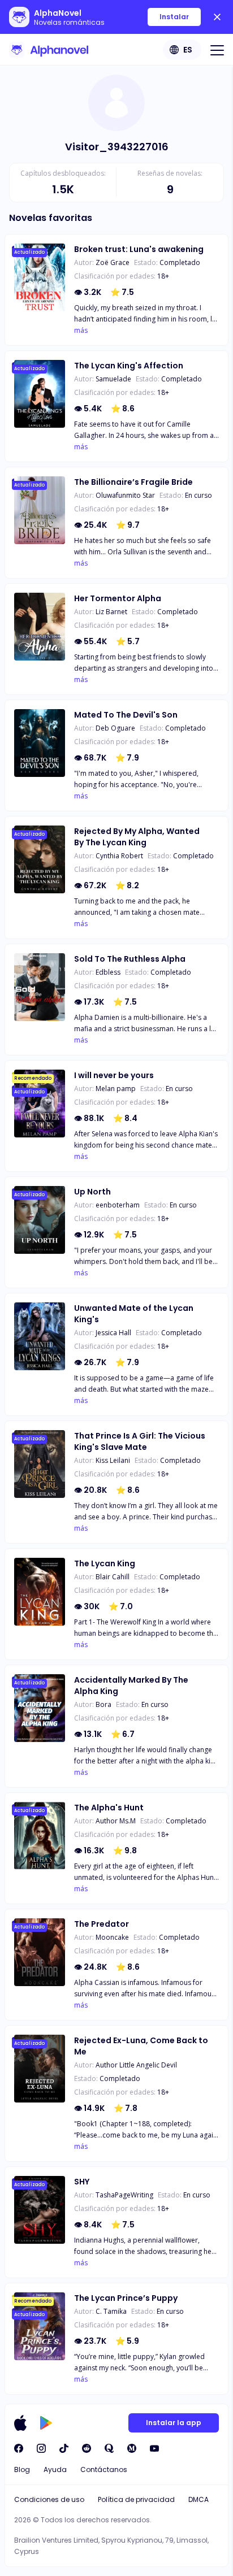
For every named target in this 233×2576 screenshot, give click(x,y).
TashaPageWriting (124, 2195)
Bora (103, 1704)
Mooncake (112, 1937)
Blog (22, 2469)
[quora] (109, 2448)
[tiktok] (64, 2448)
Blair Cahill (113, 1577)
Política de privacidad (136, 2499)
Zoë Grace (113, 262)
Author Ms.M (116, 1821)
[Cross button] (217, 17)
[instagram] (41, 2448)
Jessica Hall (113, 1333)
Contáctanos (104, 2469)
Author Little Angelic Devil (136, 2065)
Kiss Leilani (113, 1460)
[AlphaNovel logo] (49, 50)
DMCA (199, 2499)
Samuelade (113, 379)
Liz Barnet (111, 612)
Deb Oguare (115, 728)
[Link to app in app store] (20, 2423)
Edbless (108, 972)
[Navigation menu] (217, 50)
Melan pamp (116, 1089)
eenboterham (118, 1205)
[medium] (132, 2448)
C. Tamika (111, 2311)
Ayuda (55, 2469)
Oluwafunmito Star (125, 495)
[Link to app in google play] (46, 2423)
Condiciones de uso (49, 2499)
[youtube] (154, 2448)
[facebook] (19, 2448)
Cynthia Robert (119, 856)
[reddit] (87, 2448)
